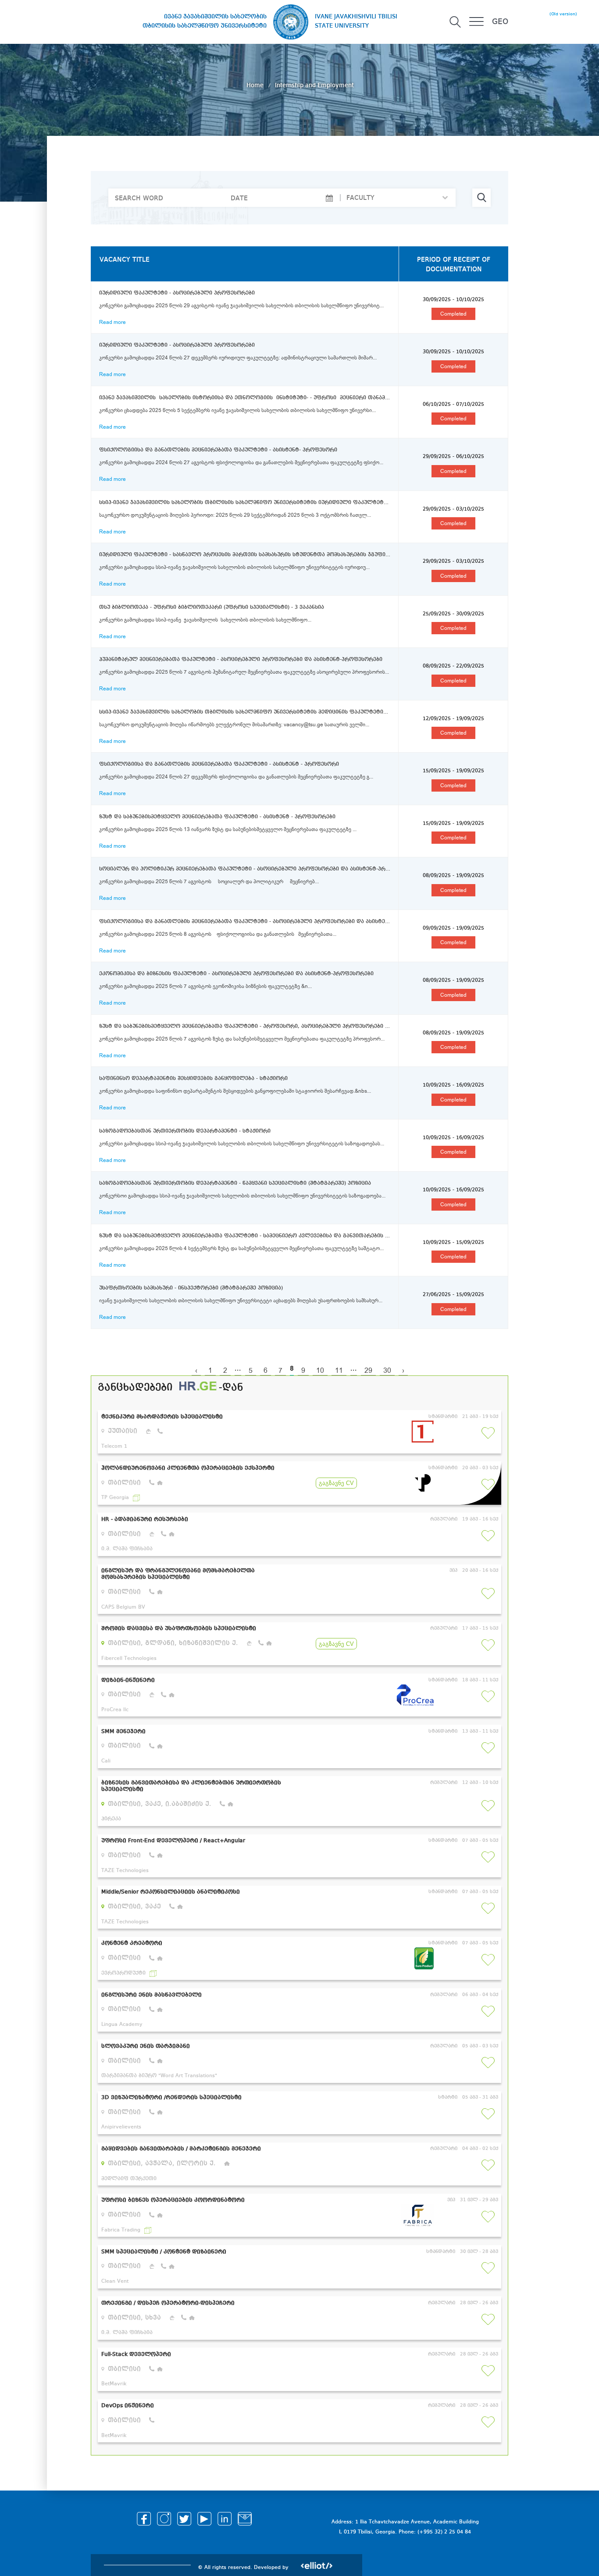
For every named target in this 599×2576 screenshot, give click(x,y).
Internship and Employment (314, 85)
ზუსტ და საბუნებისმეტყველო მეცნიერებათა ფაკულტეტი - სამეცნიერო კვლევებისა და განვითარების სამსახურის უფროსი (245, 1236)
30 (387, 1371)
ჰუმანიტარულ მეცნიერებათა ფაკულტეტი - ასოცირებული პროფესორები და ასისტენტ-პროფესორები (241, 660)
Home (256, 85)
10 (320, 1371)
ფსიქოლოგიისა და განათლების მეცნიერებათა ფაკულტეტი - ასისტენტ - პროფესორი (219, 764)
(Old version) (563, 14)
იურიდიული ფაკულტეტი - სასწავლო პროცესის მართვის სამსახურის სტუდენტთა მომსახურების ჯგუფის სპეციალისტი (245, 555)
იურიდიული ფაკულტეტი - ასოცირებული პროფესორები (177, 293)
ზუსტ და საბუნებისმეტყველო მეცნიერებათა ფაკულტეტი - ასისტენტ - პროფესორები (217, 817)
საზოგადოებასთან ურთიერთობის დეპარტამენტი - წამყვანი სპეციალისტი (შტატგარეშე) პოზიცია (235, 1183)
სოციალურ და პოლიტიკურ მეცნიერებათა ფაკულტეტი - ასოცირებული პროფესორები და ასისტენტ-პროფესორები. (245, 869)
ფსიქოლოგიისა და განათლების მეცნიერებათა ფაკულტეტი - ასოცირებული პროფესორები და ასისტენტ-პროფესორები (245, 922)
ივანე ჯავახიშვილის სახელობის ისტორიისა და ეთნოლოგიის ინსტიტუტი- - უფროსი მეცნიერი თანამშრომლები (245, 398)
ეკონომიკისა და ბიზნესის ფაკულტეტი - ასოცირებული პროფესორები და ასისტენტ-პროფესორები (236, 974)
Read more (112, 322)
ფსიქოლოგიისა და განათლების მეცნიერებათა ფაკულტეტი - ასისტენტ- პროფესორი (218, 450)
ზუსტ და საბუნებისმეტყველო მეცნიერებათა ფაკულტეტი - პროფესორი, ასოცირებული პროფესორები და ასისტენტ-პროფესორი (245, 1027)
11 (339, 1371)
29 (368, 1371)
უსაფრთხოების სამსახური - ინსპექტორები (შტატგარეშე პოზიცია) (191, 1288)
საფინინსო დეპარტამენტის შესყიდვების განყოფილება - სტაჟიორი (193, 1079)
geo (500, 22)
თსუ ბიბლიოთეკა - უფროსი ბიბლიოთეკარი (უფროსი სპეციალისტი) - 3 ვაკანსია (212, 608)
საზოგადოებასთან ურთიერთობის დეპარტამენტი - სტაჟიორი (185, 1131)
